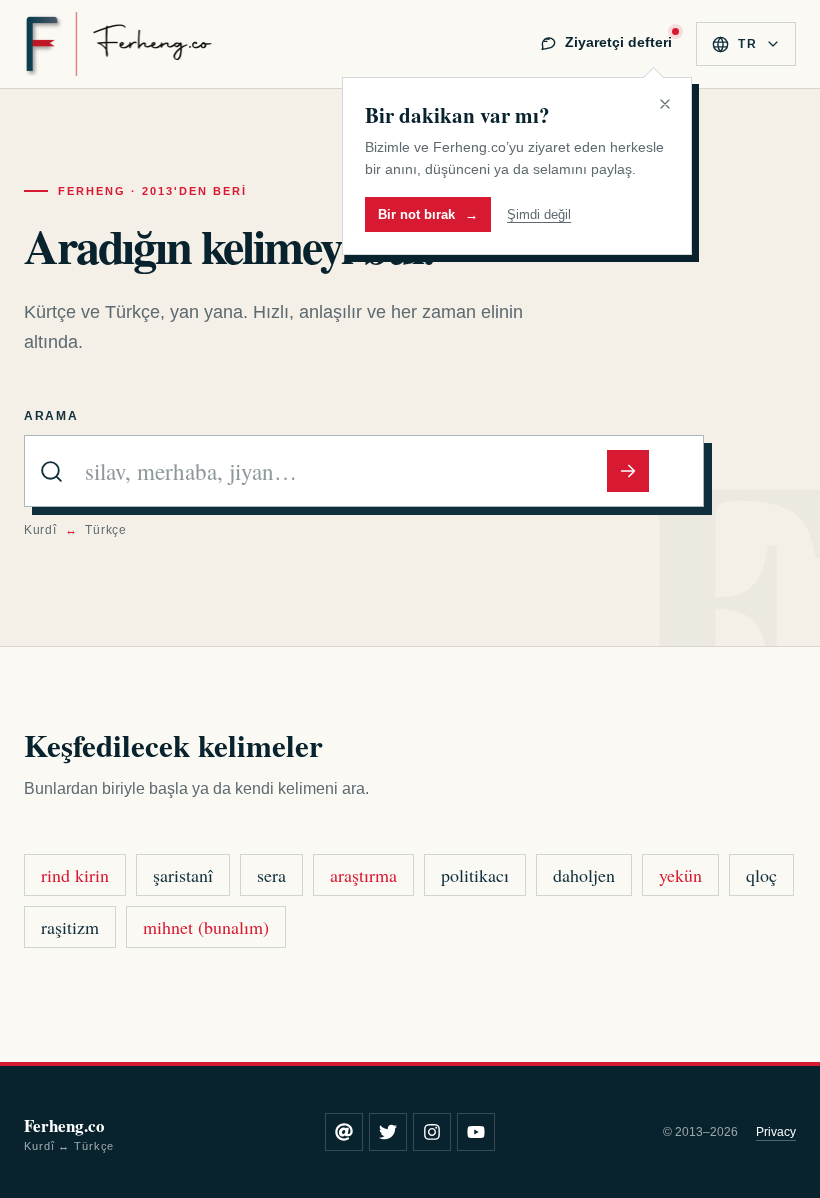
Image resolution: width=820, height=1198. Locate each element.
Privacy (776, 1132)
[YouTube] (476, 1132)
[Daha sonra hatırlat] (665, 104)
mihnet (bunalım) (206, 927)
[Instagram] (432, 1132)
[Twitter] (388, 1132)
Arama (51, 416)
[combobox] (342, 471)
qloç (761, 875)
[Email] (344, 1132)
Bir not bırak (428, 214)
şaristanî (183, 875)
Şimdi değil (539, 214)
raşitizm (70, 927)
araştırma (363, 875)
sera (271, 875)
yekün (680, 875)
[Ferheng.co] (118, 44)
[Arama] (628, 471)
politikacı (475, 875)
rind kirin (75, 875)
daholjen (584, 875)
